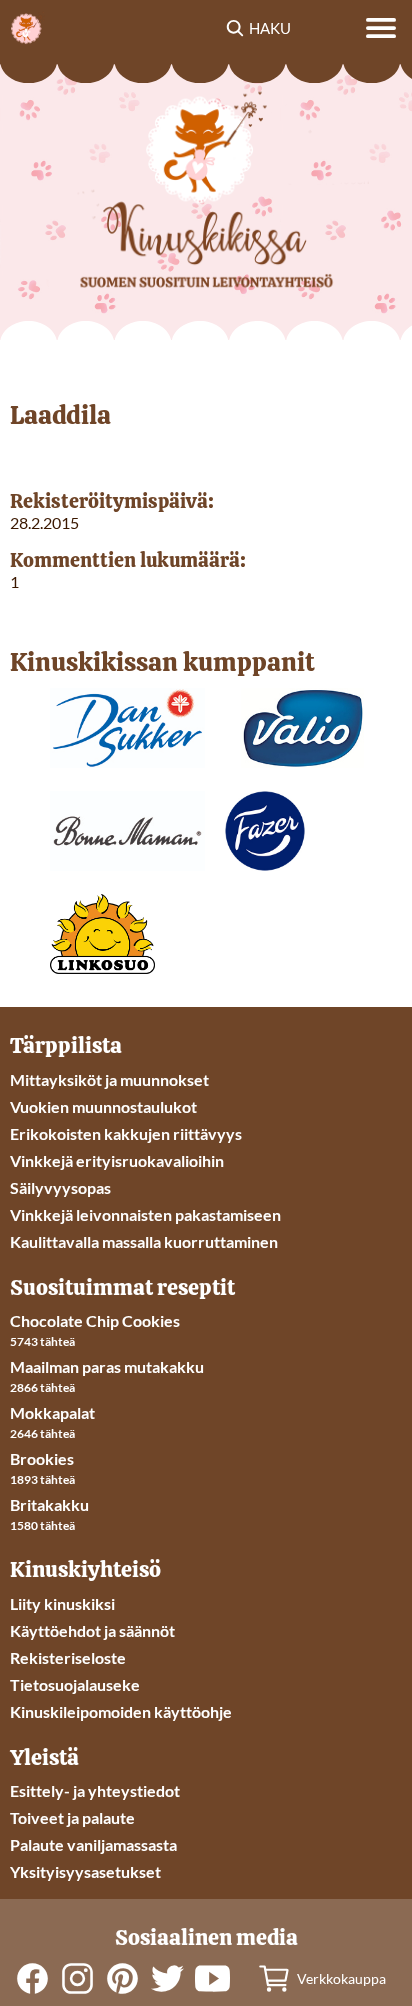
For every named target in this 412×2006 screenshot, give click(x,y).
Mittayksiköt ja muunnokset (109, 1079)
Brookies (42, 1458)
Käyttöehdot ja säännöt (92, 1630)
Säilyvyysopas (60, 1187)
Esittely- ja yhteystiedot (95, 1790)
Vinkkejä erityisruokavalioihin (117, 1160)
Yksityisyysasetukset (85, 1871)
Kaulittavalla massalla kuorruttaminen (144, 1241)
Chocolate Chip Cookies (95, 1320)
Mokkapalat (52, 1412)
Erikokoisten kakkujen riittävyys (126, 1133)
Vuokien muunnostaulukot (103, 1106)
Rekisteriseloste (68, 1657)
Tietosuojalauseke (75, 1684)
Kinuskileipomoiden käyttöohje (121, 1711)
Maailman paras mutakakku (107, 1366)
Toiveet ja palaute (72, 1817)
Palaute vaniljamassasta (93, 1844)
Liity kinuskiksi (62, 1603)
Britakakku (49, 1504)
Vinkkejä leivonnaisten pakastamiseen (145, 1214)
